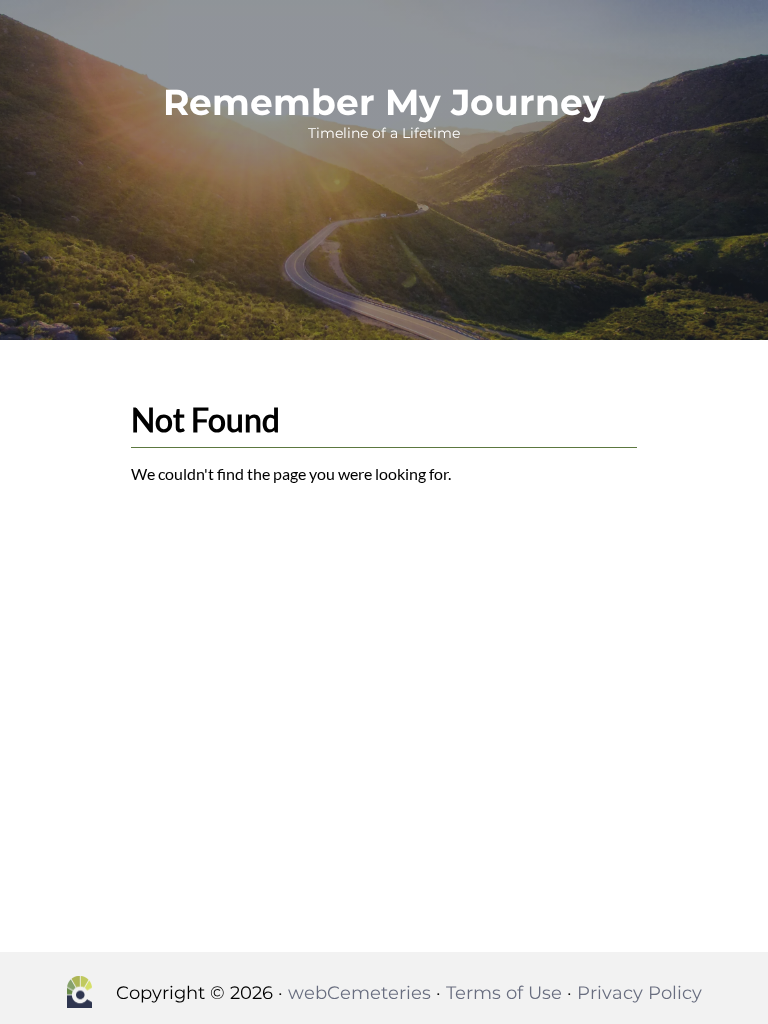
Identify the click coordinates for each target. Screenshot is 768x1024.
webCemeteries (359, 993)
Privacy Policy (639, 993)
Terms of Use (504, 993)
